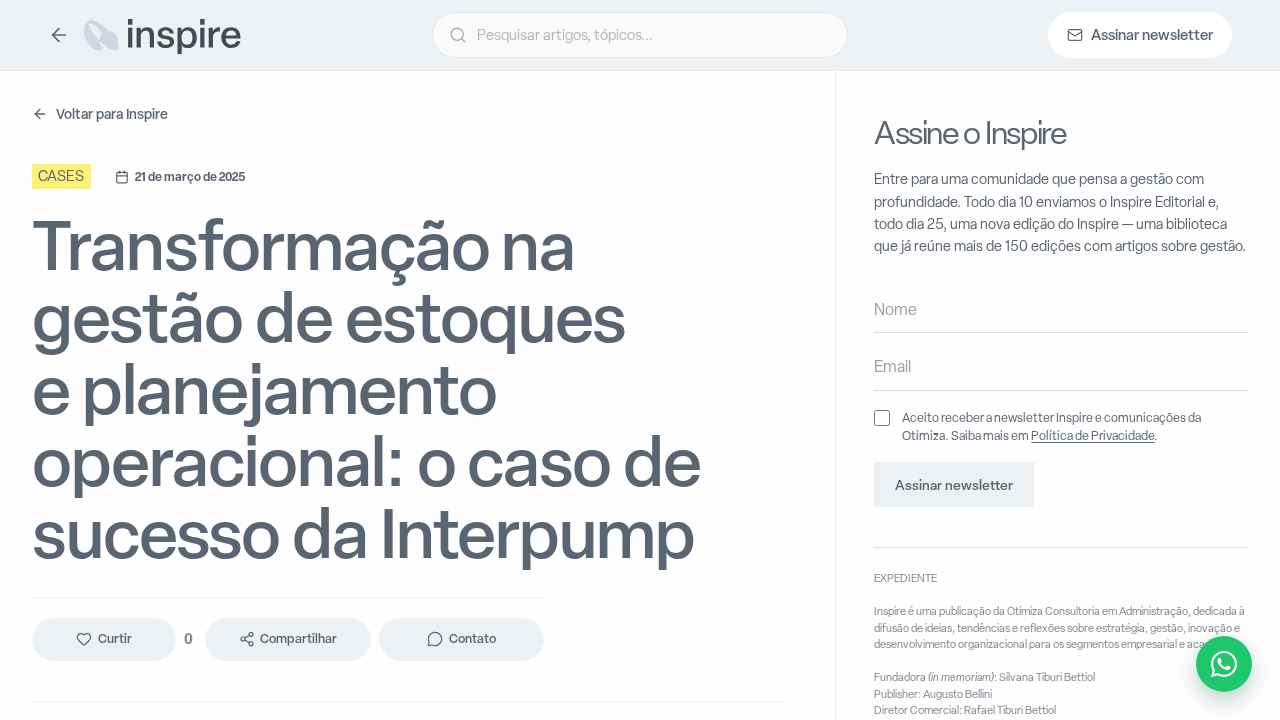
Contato (472, 638)
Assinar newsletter (954, 485)
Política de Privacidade (1092, 435)
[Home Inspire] (161, 35)
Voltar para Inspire (112, 113)
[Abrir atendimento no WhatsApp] (1224, 664)
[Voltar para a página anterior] (59, 35)
